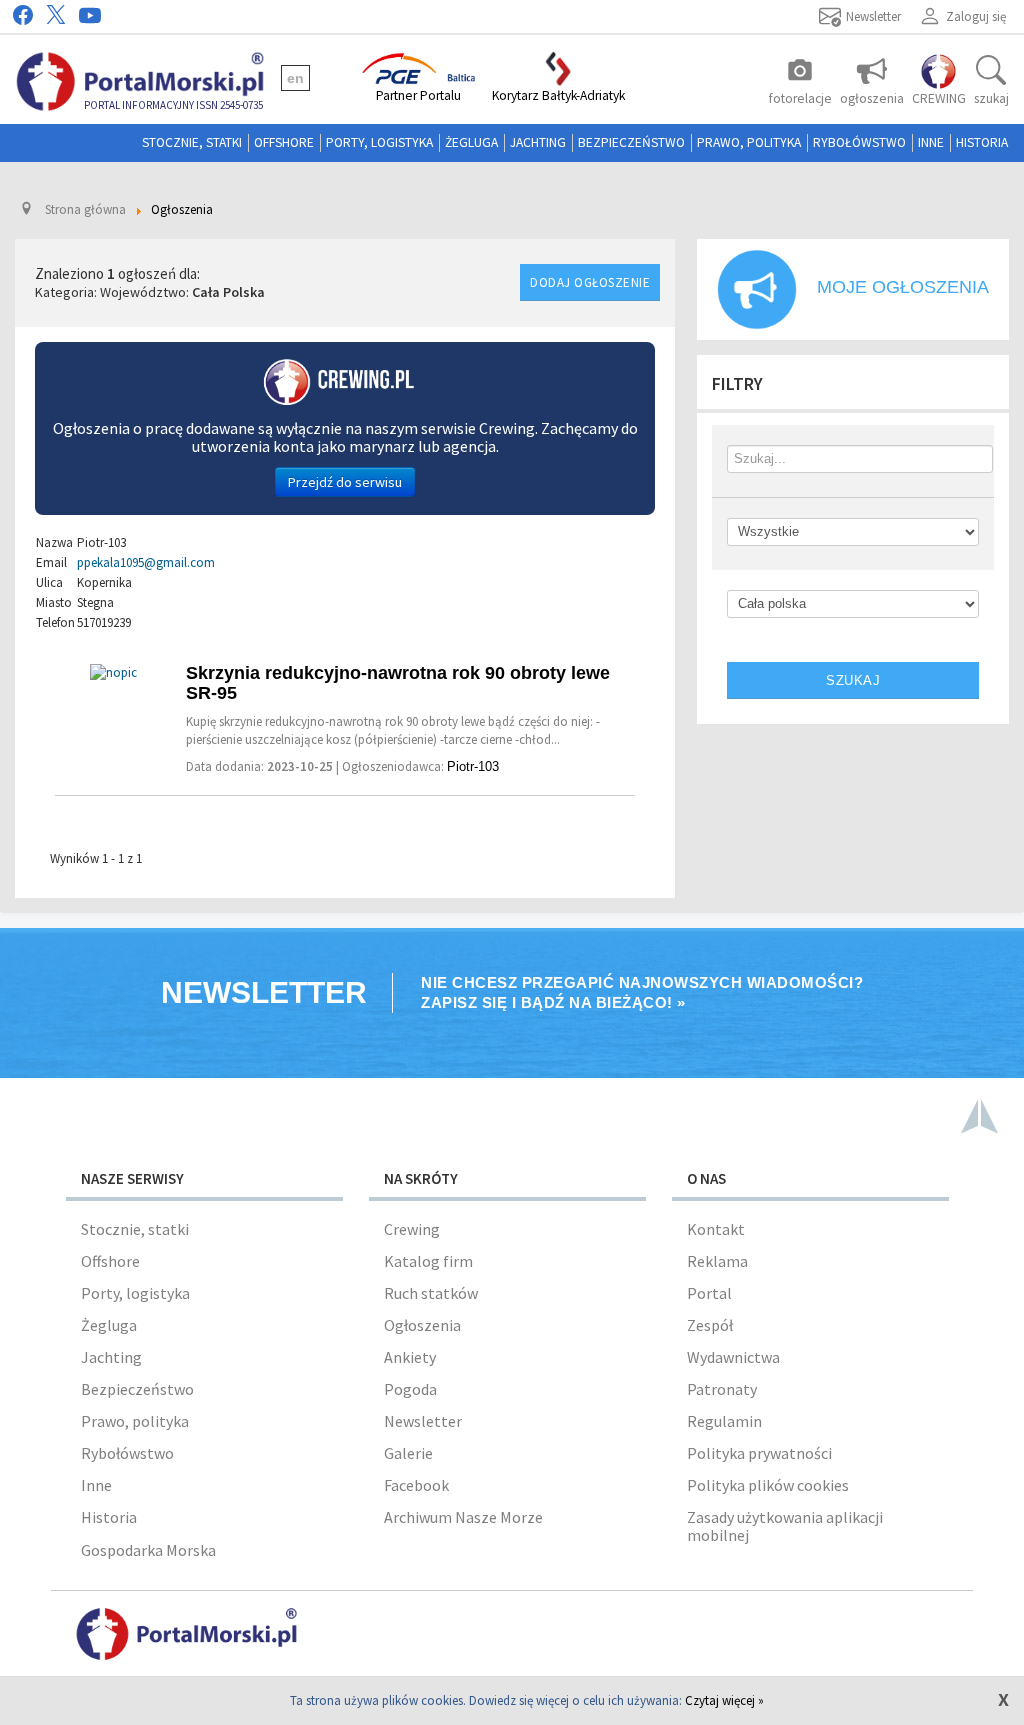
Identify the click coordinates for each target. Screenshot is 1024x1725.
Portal (709, 1293)
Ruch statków (431, 1293)
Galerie (408, 1453)
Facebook (416, 1485)
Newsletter (423, 1421)
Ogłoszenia (422, 1325)
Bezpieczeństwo (631, 142)
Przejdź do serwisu (345, 482)
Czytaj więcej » (724, 1700)
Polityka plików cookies (768, 1485)
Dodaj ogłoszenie (590, 282)
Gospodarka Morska (148, 1550)
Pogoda (410, 1389)
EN (295, 78)
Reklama (717, 1261)
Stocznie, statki (192, 142)
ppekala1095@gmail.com (146, 562)
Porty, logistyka (379, 142)
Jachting (538, 142)
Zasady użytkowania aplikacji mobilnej (785, 1526)
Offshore (284, 142)
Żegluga (471, 142)
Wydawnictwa (733, 1357)
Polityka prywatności (759, 1453)
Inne (931, 142)
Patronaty (722, 1389)
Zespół (710, 1325)
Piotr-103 (473, 766)
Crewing (412, 1229)
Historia (982, 142)
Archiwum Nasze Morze (463, 1517)
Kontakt (716, 1229)
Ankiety (410, 1357)
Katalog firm (428, 1261)
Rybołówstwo (859, 142)
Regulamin (724, 1421)
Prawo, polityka (749, 142)
